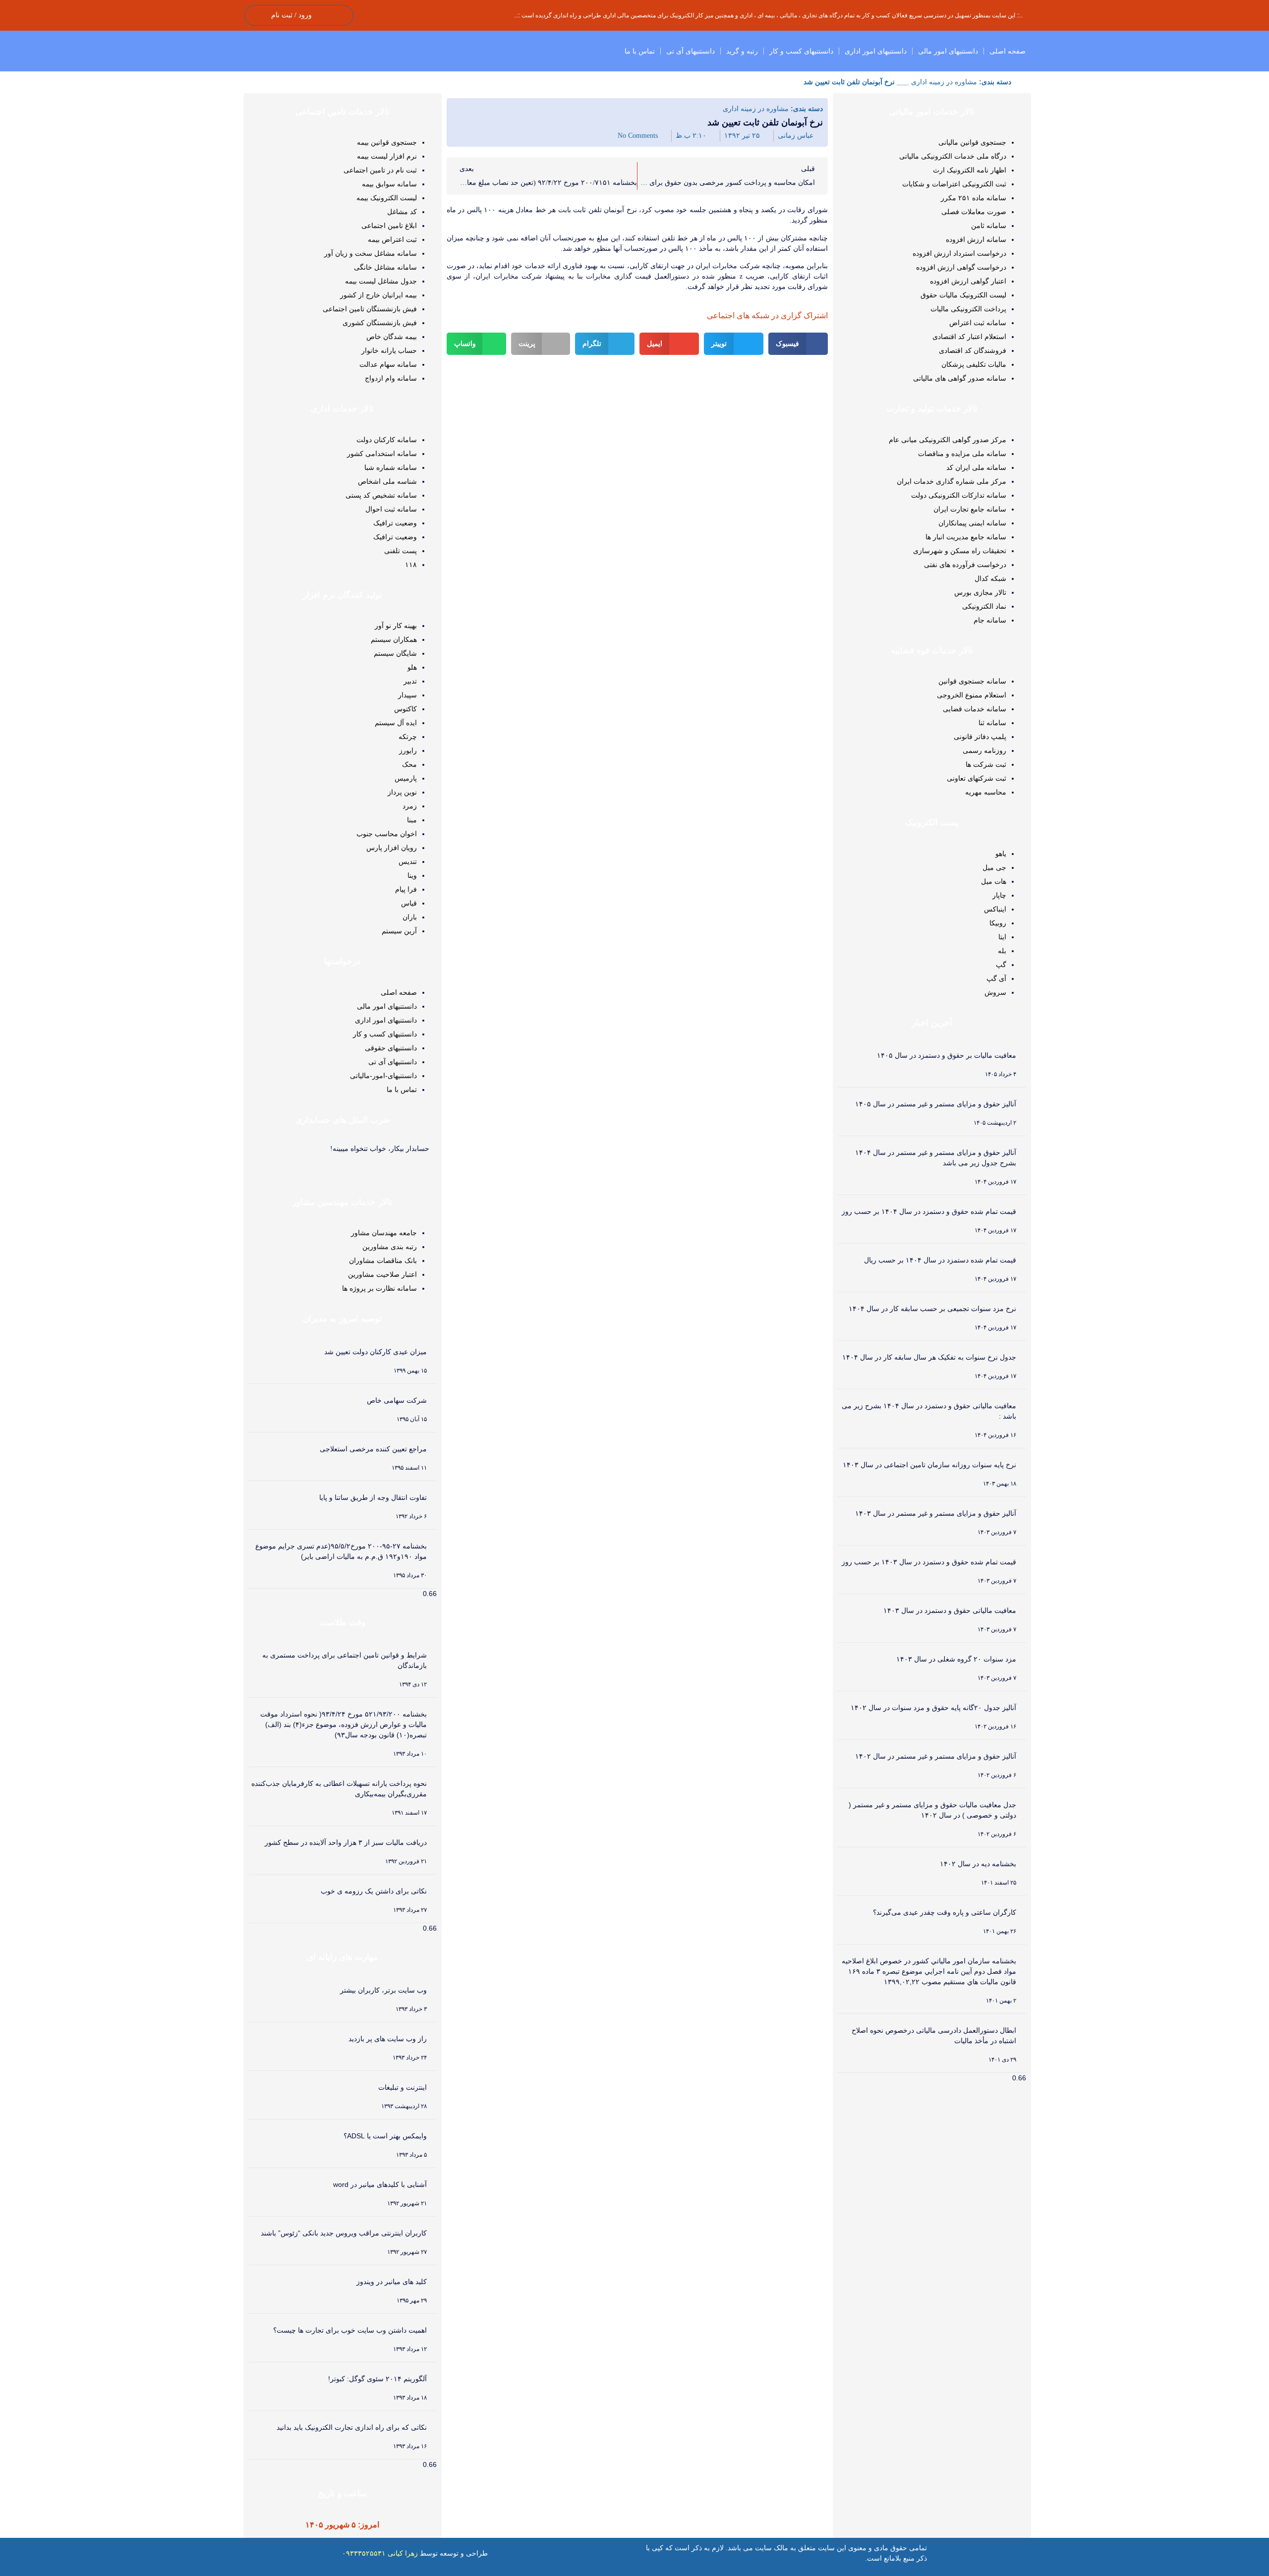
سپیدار (407, 695)
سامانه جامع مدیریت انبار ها (966, 537)
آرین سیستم (399, 931)
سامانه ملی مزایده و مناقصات (962, 454)
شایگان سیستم (395, 653)
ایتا (1002, 937)
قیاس (409, 903)
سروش (995, 992)
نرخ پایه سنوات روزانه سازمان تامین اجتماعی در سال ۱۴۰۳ (929, 1465)
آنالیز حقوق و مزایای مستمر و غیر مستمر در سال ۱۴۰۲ (936, 1756)
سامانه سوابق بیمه (389, 184)
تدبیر (410, 681)
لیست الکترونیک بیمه (387, 198)
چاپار (999, 895)
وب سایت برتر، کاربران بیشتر (383, 1990)
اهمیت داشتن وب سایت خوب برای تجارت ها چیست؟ (350, 2330)
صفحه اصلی (1008, 51)
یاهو (1001, 854)
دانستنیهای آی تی (691, 51)
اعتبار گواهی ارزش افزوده (968, 281)
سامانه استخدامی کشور (382, 454)
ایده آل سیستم (396, 723)
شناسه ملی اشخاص (387, 481)
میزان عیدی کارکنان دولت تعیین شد (375, 1352)
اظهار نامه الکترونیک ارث (970, 170)
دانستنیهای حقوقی (391, 1048)
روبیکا (998, 923)
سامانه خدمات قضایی (975, 709)
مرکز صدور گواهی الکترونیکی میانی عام (948, 440)
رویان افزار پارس (392, 848)
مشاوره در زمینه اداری (944, 82)
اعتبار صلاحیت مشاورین (382, 1274)
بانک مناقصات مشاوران (383, 1260)
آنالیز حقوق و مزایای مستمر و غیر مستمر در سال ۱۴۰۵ (936, 1104)
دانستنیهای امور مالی (948, 51)
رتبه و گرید (742, 51)
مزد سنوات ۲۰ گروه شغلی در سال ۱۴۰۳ (956, 1659)
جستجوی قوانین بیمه (387, 142)
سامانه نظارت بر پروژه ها (379, 1288)
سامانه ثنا (992, 723)
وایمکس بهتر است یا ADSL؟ (385, 2136)
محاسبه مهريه (986, 792)
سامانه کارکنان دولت (387, 440)
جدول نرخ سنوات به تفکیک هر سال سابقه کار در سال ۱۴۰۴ (929, 1357)
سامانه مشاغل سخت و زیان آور (371, 253)
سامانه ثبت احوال (391, 509)
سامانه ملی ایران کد (976, 467)
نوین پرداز (402, 792)
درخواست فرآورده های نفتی (965, 565)
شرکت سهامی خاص (397, 1400)
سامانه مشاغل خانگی (385, 267)
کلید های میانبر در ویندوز (392, 2282)
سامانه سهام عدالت (388, 364)
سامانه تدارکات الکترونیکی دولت (959, 495)
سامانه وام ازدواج (391, 378)
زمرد (410, 806)
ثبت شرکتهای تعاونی (977, 778)
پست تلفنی (401, 551)
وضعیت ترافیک (395, 523)
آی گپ (996, 978)
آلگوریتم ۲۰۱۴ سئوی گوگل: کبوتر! (377, 2379)
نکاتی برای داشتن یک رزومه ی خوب (374, 1891)
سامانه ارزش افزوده (976, 239)
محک (409, 764)
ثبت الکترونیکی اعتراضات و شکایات (954, 184)
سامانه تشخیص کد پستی (381, 495)
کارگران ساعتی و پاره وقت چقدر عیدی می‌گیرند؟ (945, 1912)
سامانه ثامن (989, 226)
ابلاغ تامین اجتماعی (389, 226)
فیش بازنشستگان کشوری (380, 323)
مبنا (412, 820)
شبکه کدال (990, 578)
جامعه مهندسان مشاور (384, 1233)
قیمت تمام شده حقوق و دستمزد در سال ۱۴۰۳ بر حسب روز (929, 1562)
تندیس (408, 861)
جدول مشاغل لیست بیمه (381, 281)
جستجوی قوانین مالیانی (972, 142)
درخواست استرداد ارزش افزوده (959, 253)
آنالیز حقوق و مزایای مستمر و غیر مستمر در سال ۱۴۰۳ (936, 1513)
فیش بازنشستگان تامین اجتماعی (370, 309)
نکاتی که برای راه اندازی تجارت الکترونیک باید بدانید (352, 2427)
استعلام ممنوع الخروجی (972, 695)
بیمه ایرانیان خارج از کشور (378, 295)
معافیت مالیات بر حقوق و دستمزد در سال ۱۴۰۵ (947, 1055)
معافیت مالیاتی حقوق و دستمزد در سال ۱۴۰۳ (950, 1610)
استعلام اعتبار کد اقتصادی (969, 337)
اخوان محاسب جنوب (387, 834)
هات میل (994, 881)
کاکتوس (405, 709)
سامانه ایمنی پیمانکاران (972, 523)
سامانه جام (990, 620)
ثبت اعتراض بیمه (392, 239)
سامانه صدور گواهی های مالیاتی (960, 378)
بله (1002, 951)
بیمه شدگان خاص (392, 337)
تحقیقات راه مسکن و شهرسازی (960, 551)
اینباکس (995, 909)
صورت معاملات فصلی (974, 212)
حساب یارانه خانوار (389, 350)
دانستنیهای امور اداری (876, 51)
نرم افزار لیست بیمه (387, 156)
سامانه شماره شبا (391, 467)
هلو (412, 667)
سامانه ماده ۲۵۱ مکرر (974, 198)
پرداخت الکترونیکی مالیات (968, 309)
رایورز (408, 750)
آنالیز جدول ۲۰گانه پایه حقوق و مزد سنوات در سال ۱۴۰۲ (933, 1708)
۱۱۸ (411, 565)
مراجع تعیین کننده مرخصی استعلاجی (373, 1449)
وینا (412, 875)
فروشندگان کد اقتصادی (973, 350)
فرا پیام (406, 889)
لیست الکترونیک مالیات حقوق (963, 295)
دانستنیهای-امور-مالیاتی (383, 1076)
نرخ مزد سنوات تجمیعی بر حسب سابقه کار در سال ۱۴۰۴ (932, 1309)
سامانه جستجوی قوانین (972, 681)
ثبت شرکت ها (986, 764)
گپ (1001, 965)
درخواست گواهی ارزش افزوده (961, 267)
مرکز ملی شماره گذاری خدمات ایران (952, 481)
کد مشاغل (402, 212)
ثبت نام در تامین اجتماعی (380, 170)
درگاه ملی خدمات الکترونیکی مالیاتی (953, 156)
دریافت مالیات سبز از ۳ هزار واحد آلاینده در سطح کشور (346, 1842)
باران (410, 917)
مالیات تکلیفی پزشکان (974, 364)
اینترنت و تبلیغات (403, 2087)
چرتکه (408, 737)
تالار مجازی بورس (980, 592)
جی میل (994, 867)
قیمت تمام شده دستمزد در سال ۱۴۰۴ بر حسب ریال (940, 1260)
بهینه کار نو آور (396, 626)
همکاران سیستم (394, 639)
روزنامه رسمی (984, 750)
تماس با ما (640, 51)
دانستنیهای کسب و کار (801, 51)
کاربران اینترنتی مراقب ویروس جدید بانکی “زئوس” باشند (344, 2233)
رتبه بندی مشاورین (390, 1247)
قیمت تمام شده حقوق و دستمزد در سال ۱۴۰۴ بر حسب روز (929, 1211)
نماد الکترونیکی (984, 606)
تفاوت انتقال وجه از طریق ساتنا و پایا (373, 1497)
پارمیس (406, 778)
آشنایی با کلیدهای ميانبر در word (380, 2184)
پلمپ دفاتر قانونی (980, 737)
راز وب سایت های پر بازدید (388, 2039)
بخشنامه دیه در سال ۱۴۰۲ (978, 1864)
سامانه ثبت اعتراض (978, 323)
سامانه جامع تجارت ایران (970, 509)
